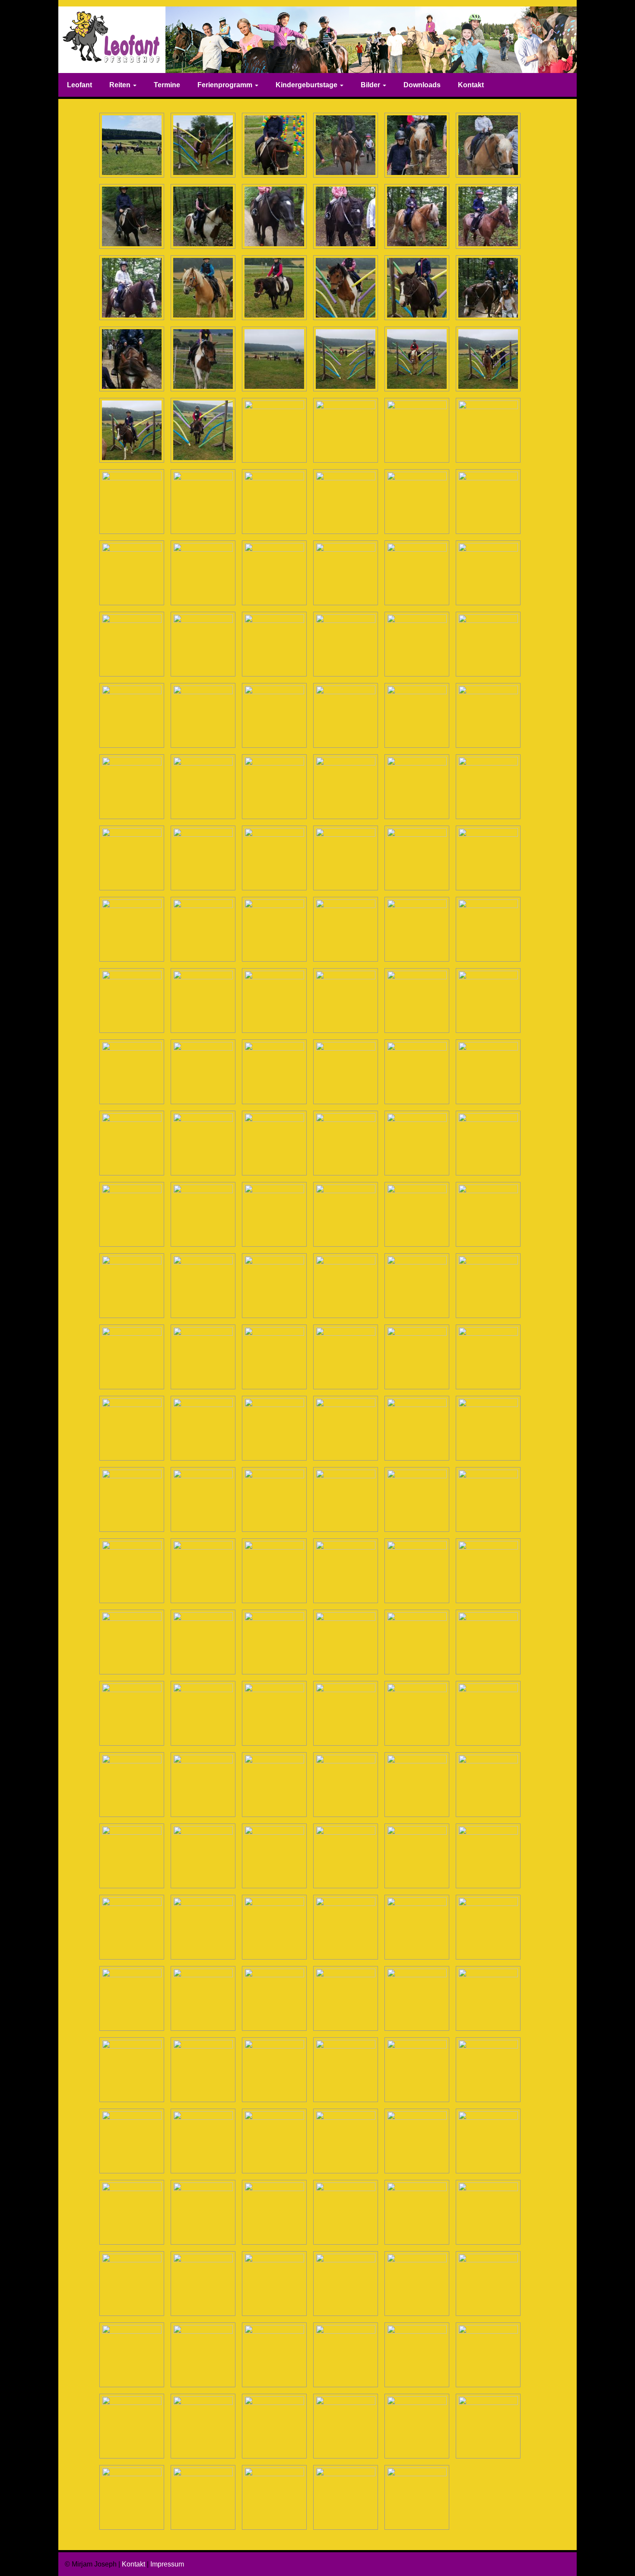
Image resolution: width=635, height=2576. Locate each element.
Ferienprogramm (226, 85)
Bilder (371, 85)
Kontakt (471, 85)
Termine (167, 85)
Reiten (121, 85)
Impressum (167, 2564)
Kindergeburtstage (307, 85)
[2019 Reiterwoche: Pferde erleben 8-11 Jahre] (132, 145)
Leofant (79, 85)
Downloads (422, 85)
